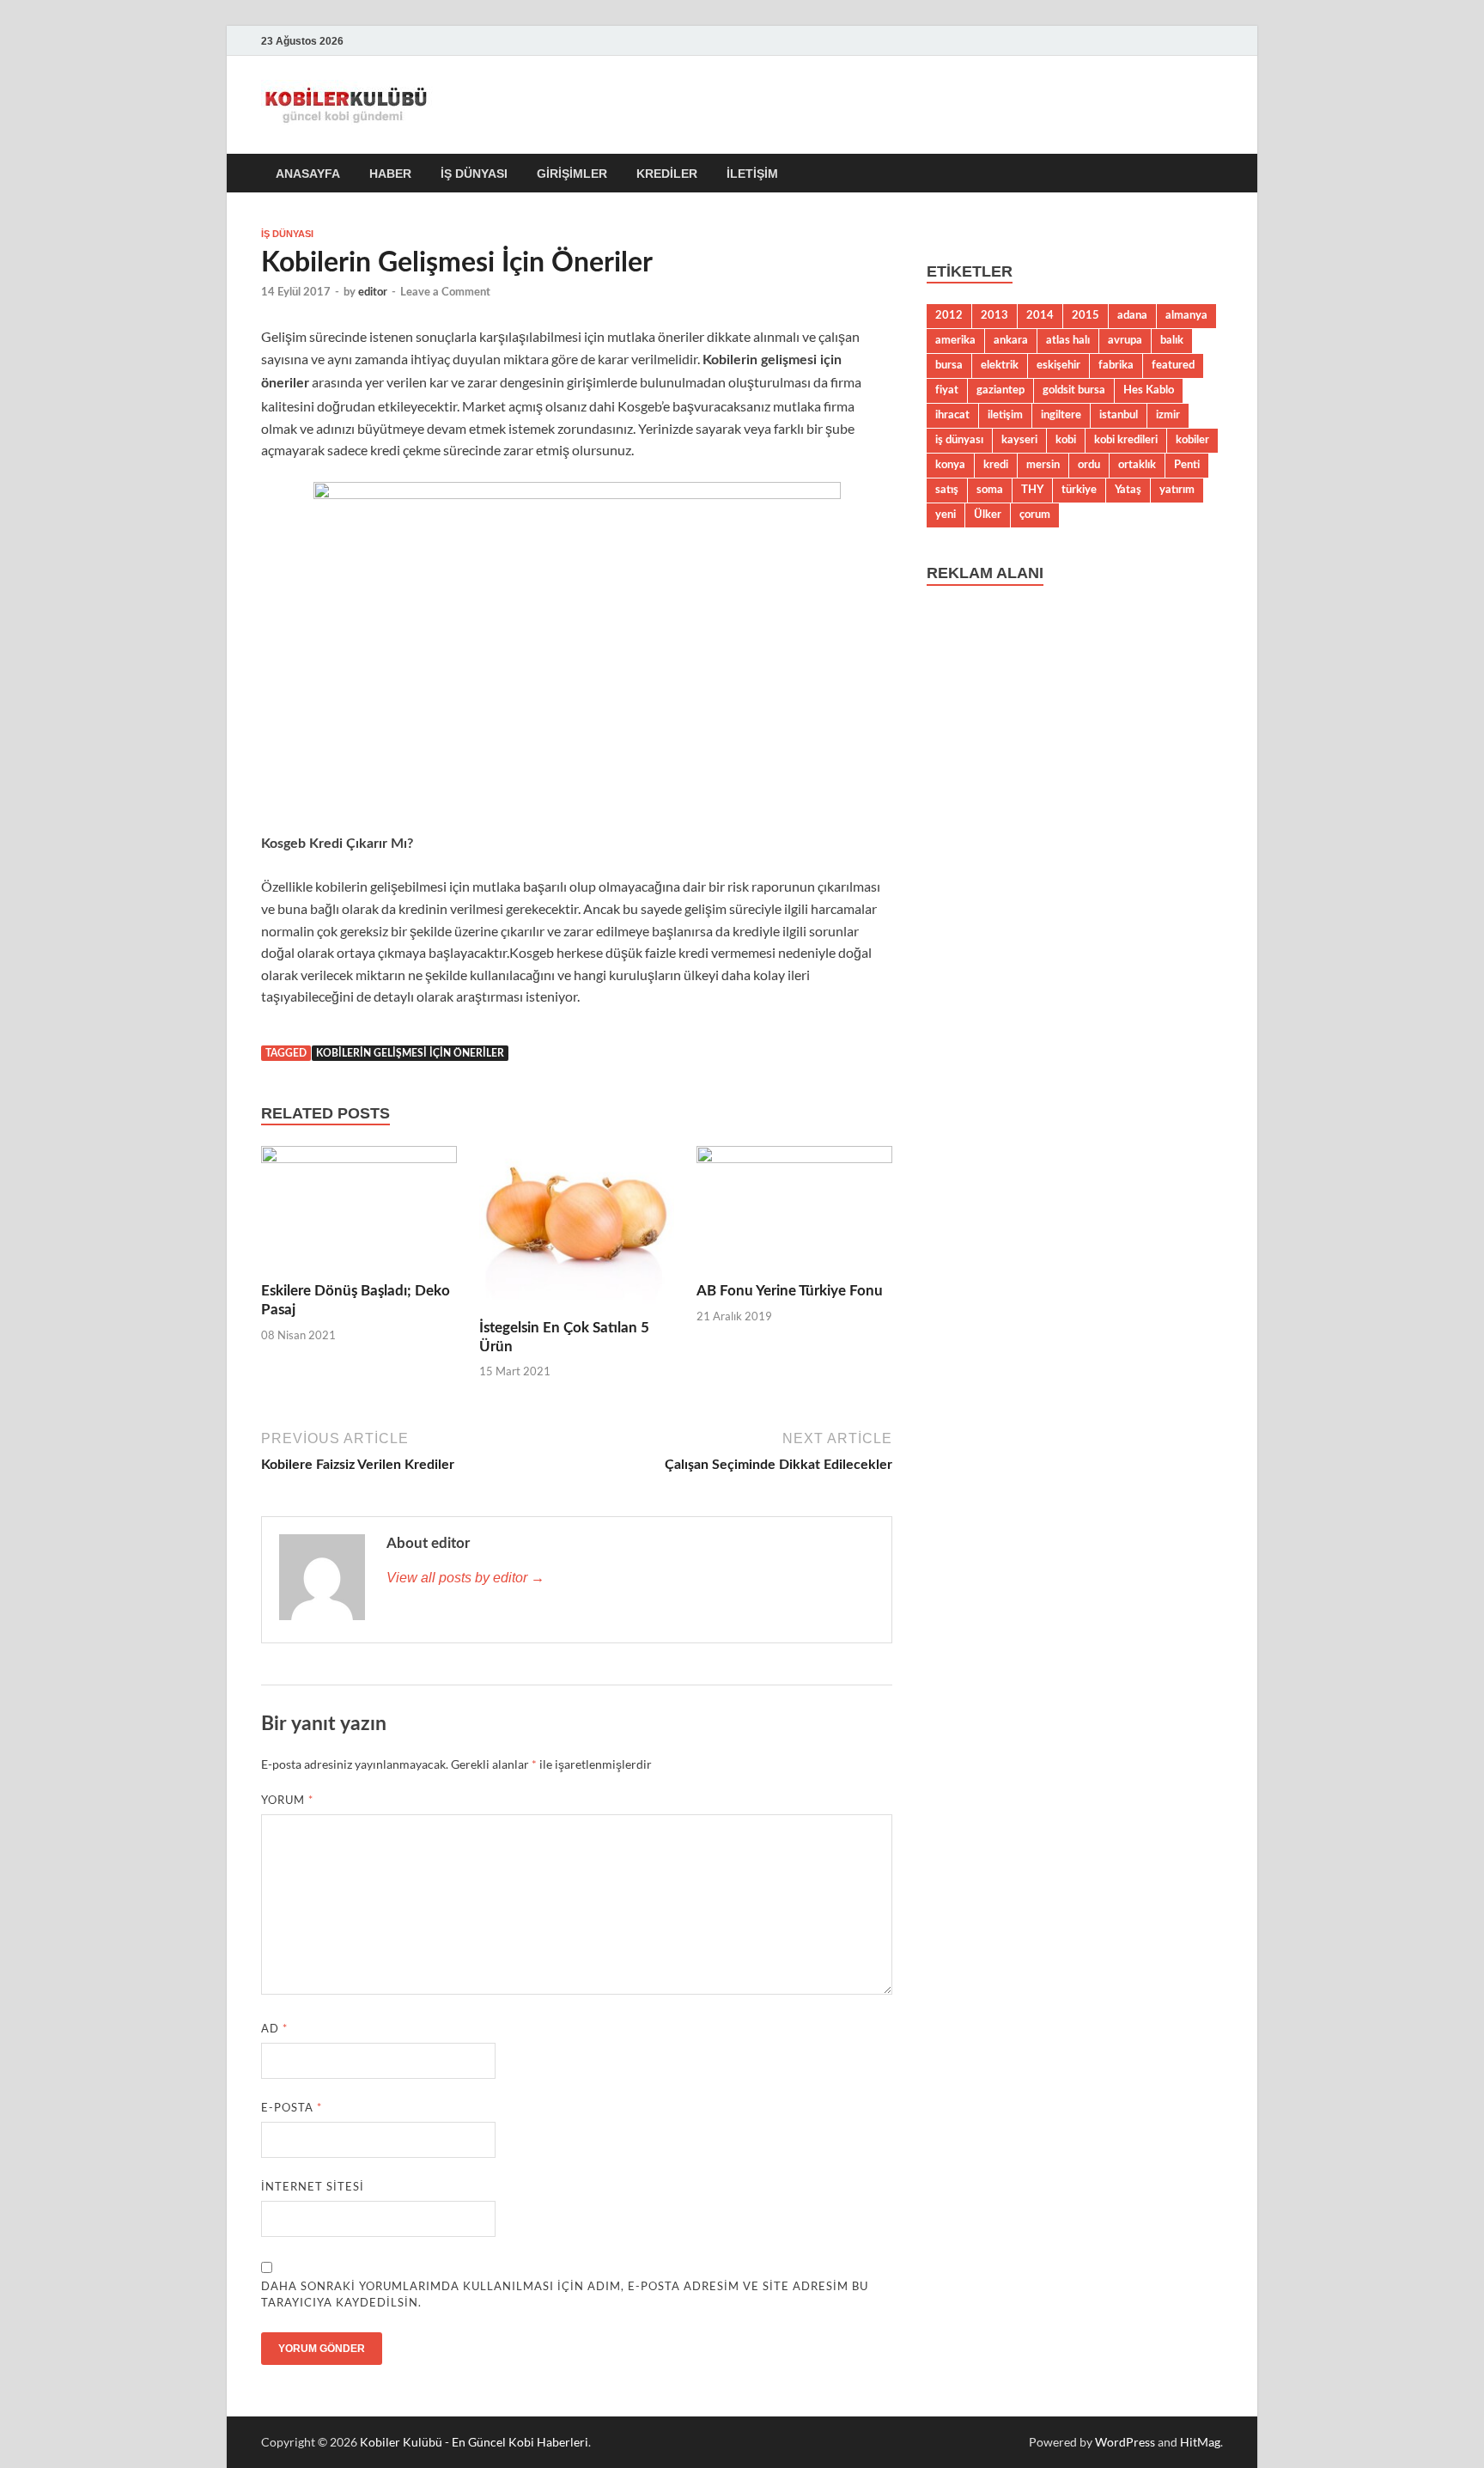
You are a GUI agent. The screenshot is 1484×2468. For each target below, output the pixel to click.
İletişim (752, 174)
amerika (955, 340)
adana (1132, 315)
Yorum (287, 1800)
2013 (994, 315)
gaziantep (1000, 390)
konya (950, 465)
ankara (1011, 340)
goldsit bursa (1074, 390)
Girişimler (572, 174)
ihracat (952, 415)
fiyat (947, 390)
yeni (946, 515)
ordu (1089, 465)
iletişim (1005, 415)
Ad (274, 2028)
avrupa (1125, 340)
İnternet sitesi (313, 2186)
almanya (1186, 315)
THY (1032, 490)
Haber (390, 174)
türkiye (1079, 490)
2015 (1086, 315)
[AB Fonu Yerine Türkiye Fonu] (794, 1212)
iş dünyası (959, 440)
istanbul (1119, 415)
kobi (1066, 440)
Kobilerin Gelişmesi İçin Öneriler (410, 1053)
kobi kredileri (1126, 440)
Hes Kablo (1149, 390)
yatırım (1177, 490)
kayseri (1019, 440)
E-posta (292, 2107)
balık (1172, 340)
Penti (1187, 465)
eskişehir (1058, 365)
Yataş (1128, 490)
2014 (1040, 315)
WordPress (1125, 2442)
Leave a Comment (445, 293)
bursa (949, 365)
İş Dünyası (474, 174)
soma (990, 490)
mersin (1043, 465)
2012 (949, 315)
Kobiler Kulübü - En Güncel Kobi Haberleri (474, 2442)
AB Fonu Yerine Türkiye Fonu (790, 1291)
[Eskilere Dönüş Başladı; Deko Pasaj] (359, 1212)
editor (373, 293)
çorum (1035, 515)
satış (947, 490)
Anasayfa (308, 174)
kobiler (1192, 440)
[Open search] (1214, 174)
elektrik (1000, 365)
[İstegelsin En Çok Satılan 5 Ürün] (577, 1231)
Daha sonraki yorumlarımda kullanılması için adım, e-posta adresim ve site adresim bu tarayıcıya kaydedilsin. (565, 2294)
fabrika (1116, 365)
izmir (1168, 415)
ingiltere (1061, 415)
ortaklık (1137, 465)
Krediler (667, 174)
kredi (996, 465)
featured (1173, 365)
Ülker (988, 515)
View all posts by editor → (465, 1578)
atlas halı (1068, 340)
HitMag (1200, 2442)
